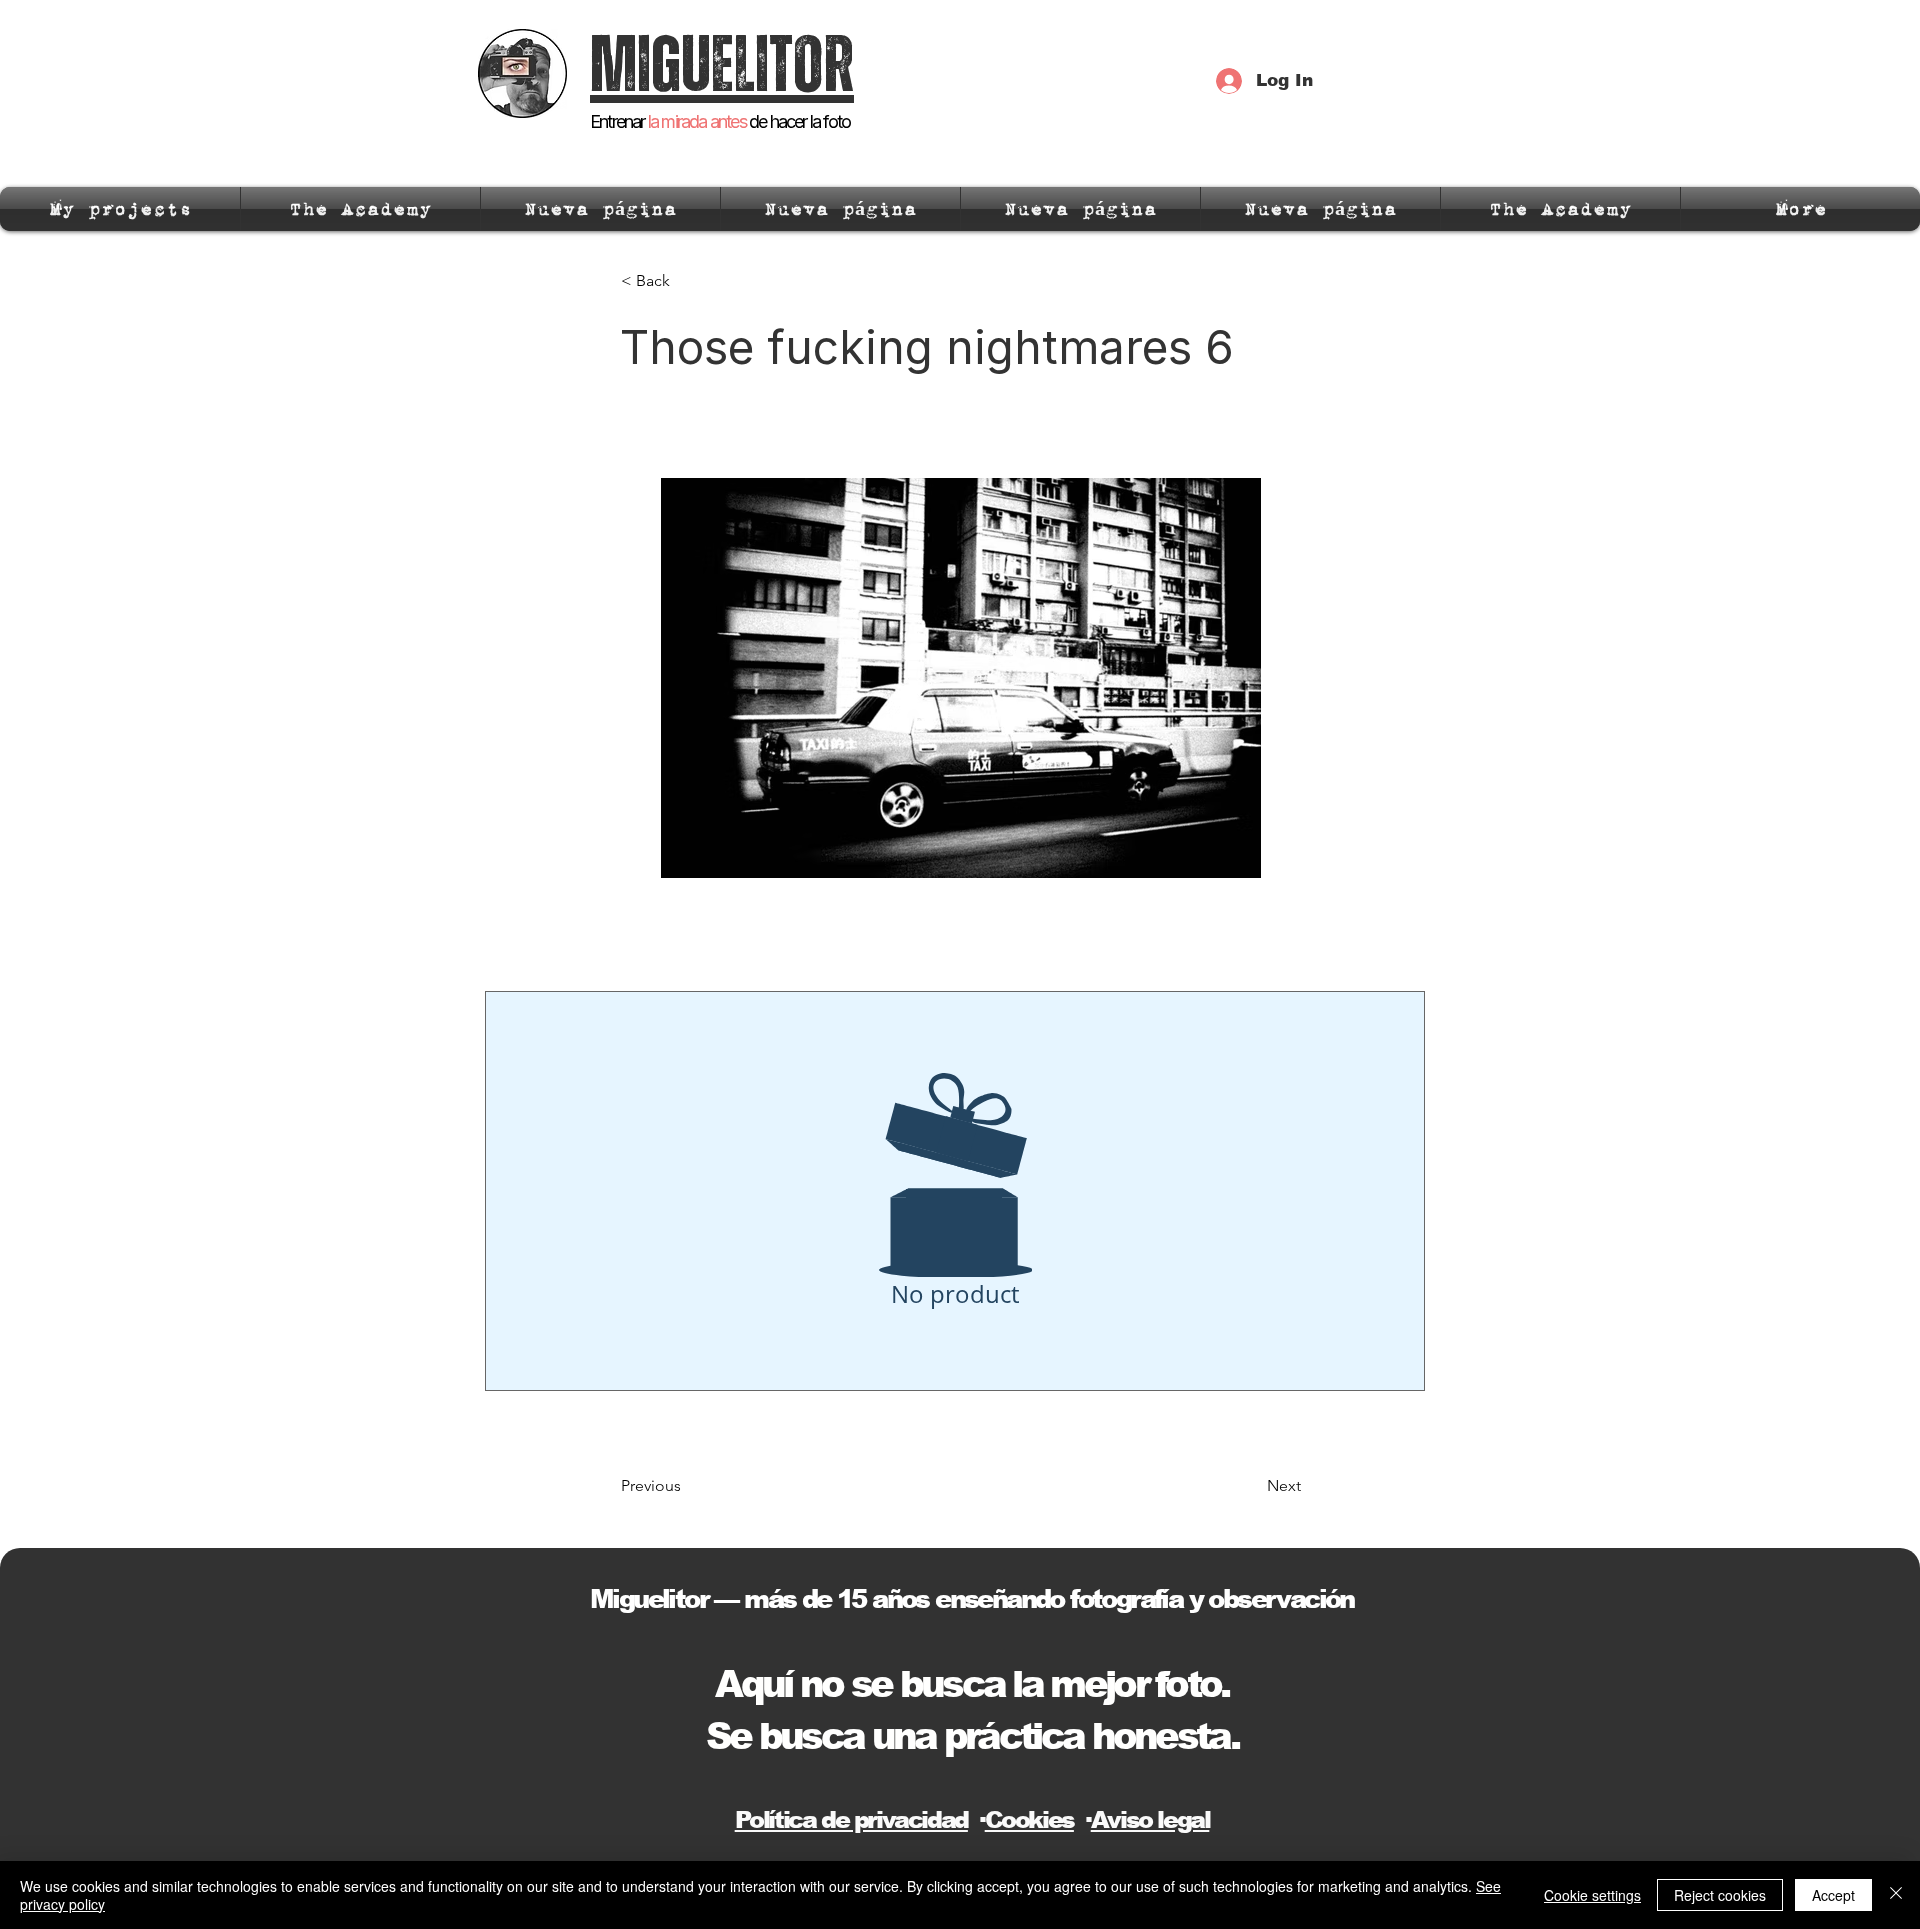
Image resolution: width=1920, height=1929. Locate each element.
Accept (1833, 1895)
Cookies (1029, 1819)
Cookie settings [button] (1592, 1895)
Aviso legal (1150, 1819)
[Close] (1896, 1895)
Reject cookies (1720, 1895)
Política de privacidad (851, 1819)
